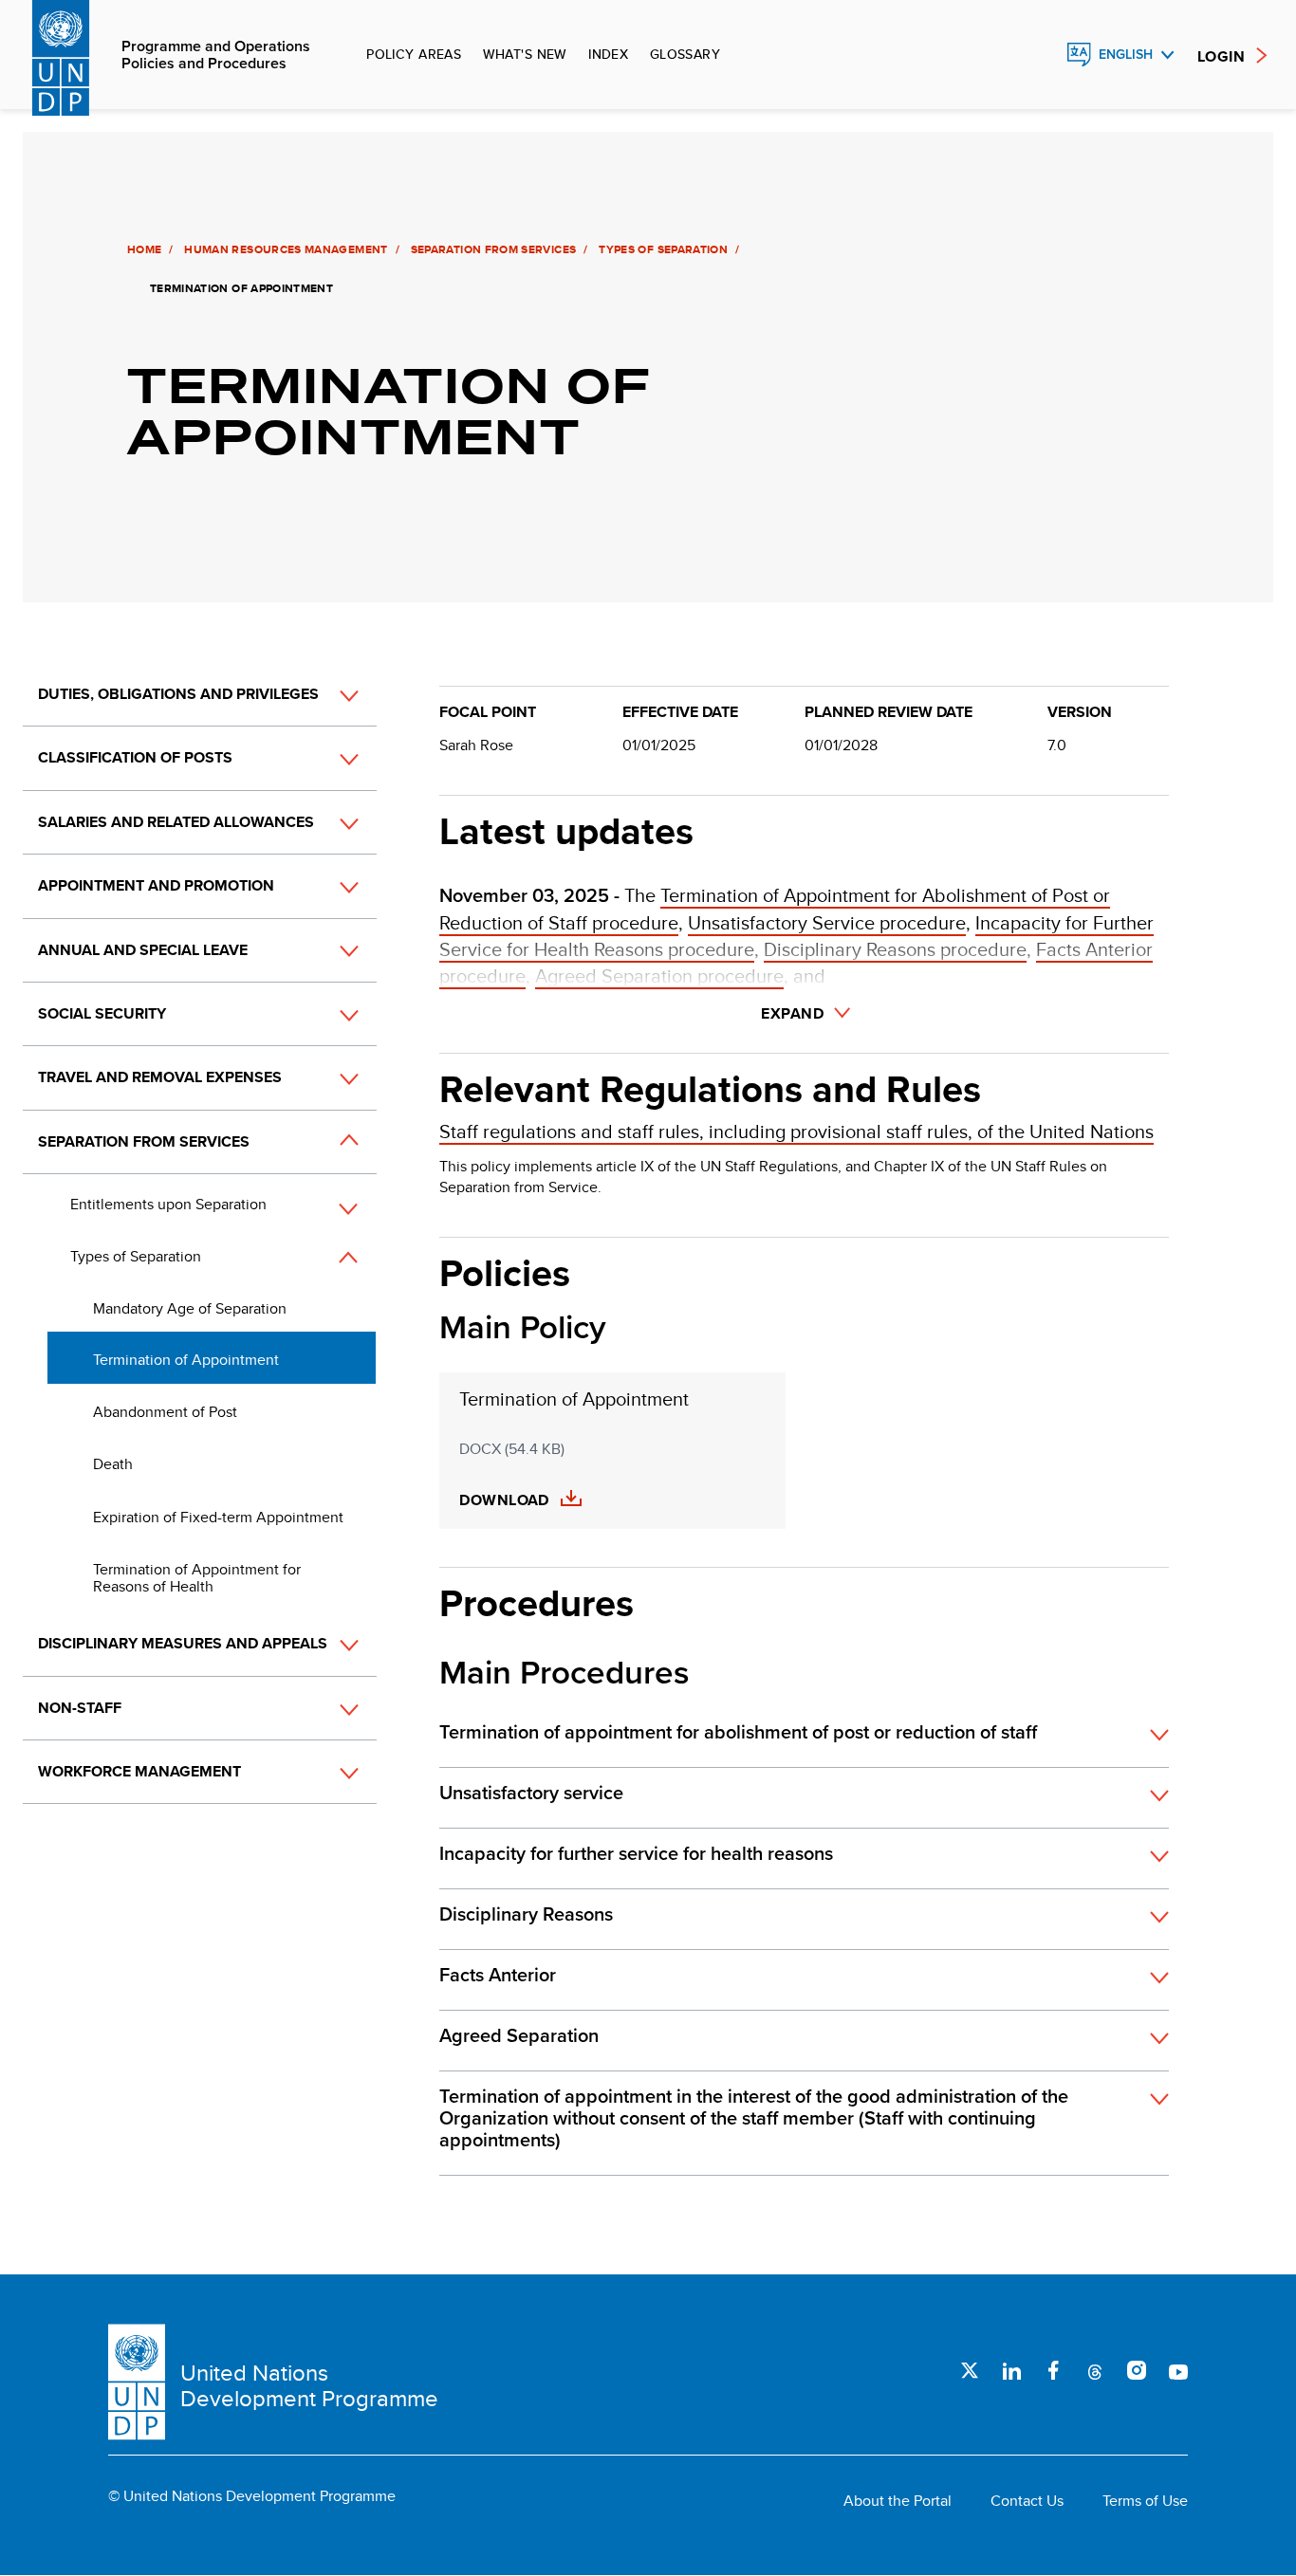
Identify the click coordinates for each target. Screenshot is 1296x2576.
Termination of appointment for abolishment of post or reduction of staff (738, 1733)
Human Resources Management (286, 249)
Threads (1095, 2370)
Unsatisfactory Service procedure (827, 922)
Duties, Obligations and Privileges (178, 694)
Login (1221, 56)
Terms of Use (1145, 2501)
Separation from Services (494, 249)
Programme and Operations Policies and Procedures (216, 55)
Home (144, 249)
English (1126, 55)
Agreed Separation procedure (659, 975)
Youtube (1178, 2370)
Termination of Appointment (186, 1360)
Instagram (1137, 2370)
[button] (328, 695)
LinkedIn (1011, 2370)
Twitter (970, 2370)
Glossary (685, 54)
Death (113, 1464)
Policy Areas (414, 54)
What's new (525, 54)
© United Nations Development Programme (252, 2496)
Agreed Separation (519, 2036)
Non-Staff (80, 1708)
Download (504, 1500)
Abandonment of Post (165, 1412)
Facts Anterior (498, 1976)
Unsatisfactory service (531, 1794)
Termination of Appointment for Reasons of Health (197, 1578)
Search (1038, 55)
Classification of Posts (135, 757)
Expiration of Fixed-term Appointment (218, 1517)
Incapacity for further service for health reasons (636, 1854)
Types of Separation (663, 249)
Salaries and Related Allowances (176, 822)
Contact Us (1027, 2501)
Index (608, 54)
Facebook (1053, 2370)
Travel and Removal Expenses (160, 1077)
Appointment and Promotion (156, 885)
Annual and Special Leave (143, 950)
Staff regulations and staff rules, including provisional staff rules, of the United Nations (796, 1131)
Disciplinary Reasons (526, 1915)
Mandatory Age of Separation (190, 1308)
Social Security (102, 1013)
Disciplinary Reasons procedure (895, 949)
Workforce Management (139, 1771)
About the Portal (898, 2501)
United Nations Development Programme (309, 2386)
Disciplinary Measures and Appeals (183, 1643)
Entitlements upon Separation (168, 1204)
